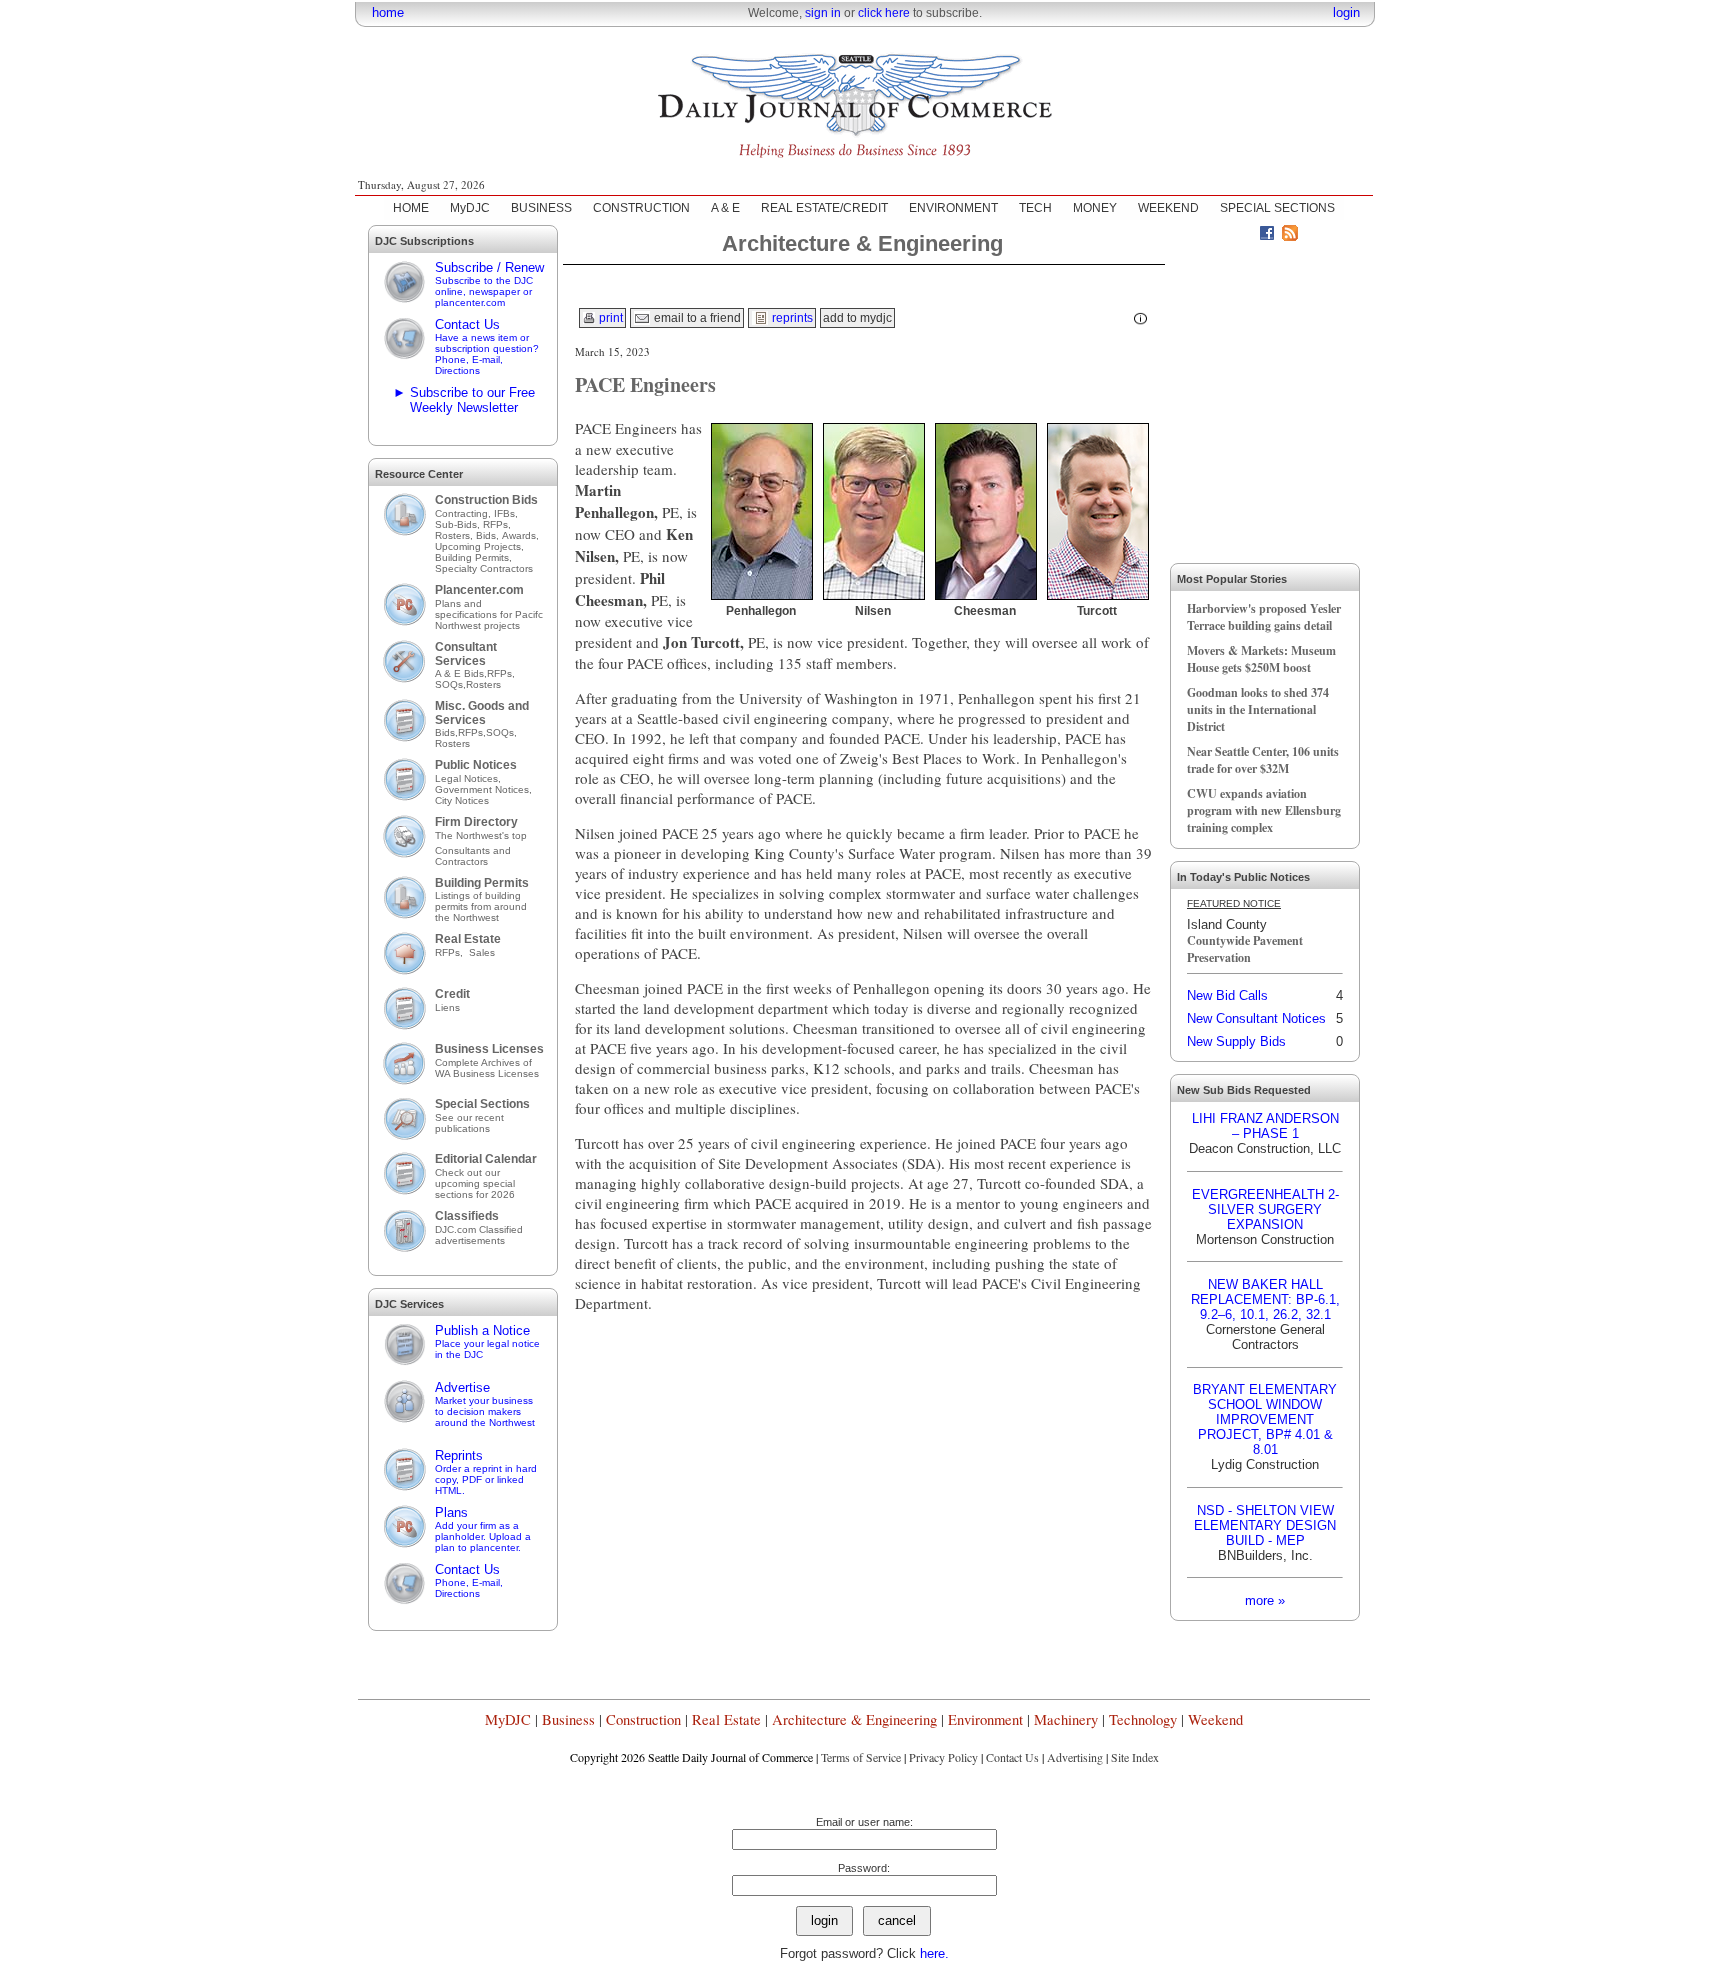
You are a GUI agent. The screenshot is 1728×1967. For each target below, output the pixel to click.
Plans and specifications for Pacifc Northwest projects (489, 614)
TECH (1035, 208)
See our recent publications (469, 1123)
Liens (447, 1007)
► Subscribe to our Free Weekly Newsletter (464, 400)
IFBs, (507, 513)
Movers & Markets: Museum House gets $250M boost (1261, 659)
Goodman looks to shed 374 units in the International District (1258, 709)
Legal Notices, (469, 778)
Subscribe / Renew (489, 284)
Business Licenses (489, 1049)
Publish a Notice (487, 1341)
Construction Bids (486, 500)
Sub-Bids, (459, 524)
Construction (643, 1719)
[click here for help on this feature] (1141, 319)
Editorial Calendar (486, 1159)
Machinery (1066, 1719)
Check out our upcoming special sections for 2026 (475, 1183)
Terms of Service (861, 1757)
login (1346, 12)
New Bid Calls (1227, 995)
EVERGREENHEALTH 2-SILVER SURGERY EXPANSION (1265, 1209)
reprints (791, 318)
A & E (725, 208)
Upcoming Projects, (479, 546)
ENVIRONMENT (953, 208)
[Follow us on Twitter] (1244, 236)
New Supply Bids (1236, 1041)
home (388, 12)
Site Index (1135, 1757)
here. (934, 1953)
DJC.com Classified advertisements (479, 1235)
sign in (823, 13)
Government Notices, (485, 789)
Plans (483, 1529)
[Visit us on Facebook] (1267, 236)
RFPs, (498, 524)
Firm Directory (476, 822)
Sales (482, 952)
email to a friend (696, 318)
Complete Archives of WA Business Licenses (487, 1068)
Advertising (1075, 1757)
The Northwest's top (481, 835)
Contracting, (464, 513)
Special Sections (482, 1104)
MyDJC (470, 208)
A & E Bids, (461, 673)
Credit (452, 994)
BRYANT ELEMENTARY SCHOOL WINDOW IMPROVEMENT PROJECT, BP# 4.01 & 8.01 (1265, 1419)
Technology (1143, 1719)
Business (568, 1719)
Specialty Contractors (485, 568)
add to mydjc (857, 318)
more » (1265, 1600)
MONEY (1095, 208)
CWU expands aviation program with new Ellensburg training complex (1264, 810)
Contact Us (487, 346)
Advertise (485, 1404)
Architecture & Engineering (854, 1719)
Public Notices (476, 765)
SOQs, (450, 684)
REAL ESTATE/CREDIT (824, 208)
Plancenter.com (479, 590)
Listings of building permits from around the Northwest (481, 906)
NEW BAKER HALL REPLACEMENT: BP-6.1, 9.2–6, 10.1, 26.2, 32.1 (1265, 1299)
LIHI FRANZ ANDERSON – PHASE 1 (1265, 1126)
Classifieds (467, 1216)
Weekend (1215, 1719)
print (609, 318)
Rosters (483, 684)
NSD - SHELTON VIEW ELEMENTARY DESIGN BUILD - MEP (1265, 1525)
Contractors (461, 861)
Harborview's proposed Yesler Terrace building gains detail (1264, 617)
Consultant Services (466, 654)
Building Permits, (475, 557)
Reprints (486, 1472)
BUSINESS (541, 208)
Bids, (489, 535)
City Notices (462, 800)
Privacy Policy (943, 1757)
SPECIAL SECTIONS (1277, 208)
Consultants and (473, 850)
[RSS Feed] (1290, 236)
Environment (985, 1719)
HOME (411, 208)
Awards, (520, 535)
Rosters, (455, 535)
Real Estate (468, 939)
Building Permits (482, 883)
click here (884, 13)
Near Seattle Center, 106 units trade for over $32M (1263, 760)
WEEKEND (1168, 208)
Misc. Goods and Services (482, 713)
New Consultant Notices (1256, 1018)
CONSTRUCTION (641, 208)
